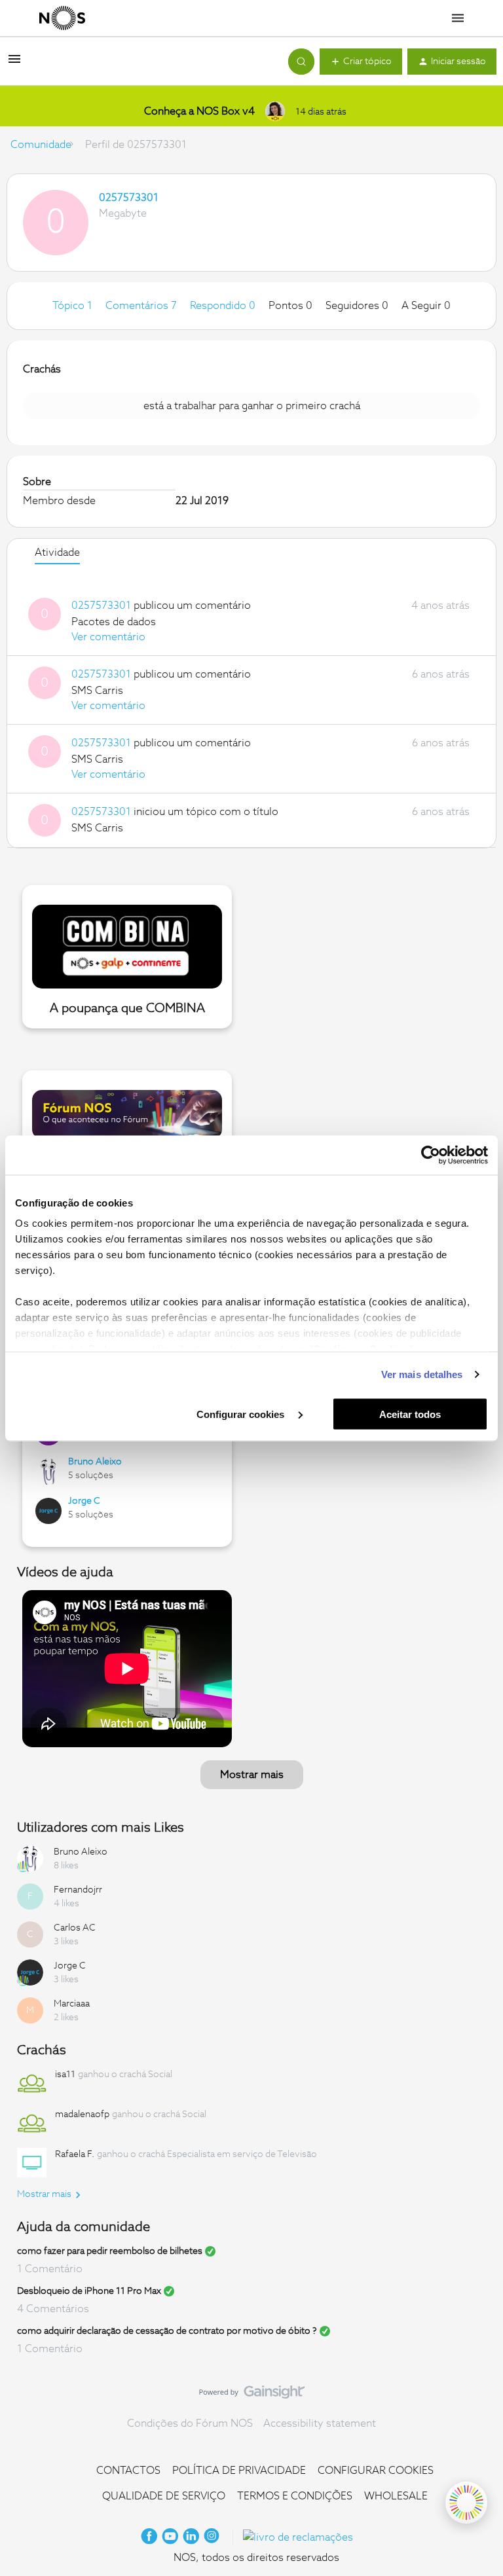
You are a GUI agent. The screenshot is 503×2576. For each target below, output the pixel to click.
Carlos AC (75, 1928)
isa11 (65, 2075)
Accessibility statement (320, 2423)
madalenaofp (82, 2114)
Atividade (57, 553)
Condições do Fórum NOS (190, 2423)
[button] (14, 63)
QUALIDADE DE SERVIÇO (164, 2496)
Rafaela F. (75, 2154)
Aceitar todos (410, 1414)
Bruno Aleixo (95, 1462)
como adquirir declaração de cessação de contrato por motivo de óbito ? (167, 2331)
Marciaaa (72, 2004)
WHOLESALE (396, 2496)
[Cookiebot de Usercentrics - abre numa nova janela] (431, 1155)
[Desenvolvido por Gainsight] (252, 2395)
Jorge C (84, 1501)
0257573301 (129, 198)
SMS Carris (97, 691)
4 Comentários (53, 2309)
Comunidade (41, 145)
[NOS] (62, 18)
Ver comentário (108, 637)
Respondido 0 (224, 306)
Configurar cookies (242, 1414)
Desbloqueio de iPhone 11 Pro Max (89, 2291)
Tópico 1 (74, 306)
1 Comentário (50, 2269)
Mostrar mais (252, 1775)
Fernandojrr (78, 1890)
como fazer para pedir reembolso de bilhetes (110, 2251)
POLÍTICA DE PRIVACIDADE (239, 2471)
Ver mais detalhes (422, 1374)
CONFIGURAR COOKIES (376, 2471)
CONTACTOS (128, 2471)
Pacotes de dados (114, 622)
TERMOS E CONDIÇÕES (295, 2496)
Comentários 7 (142, 306)
